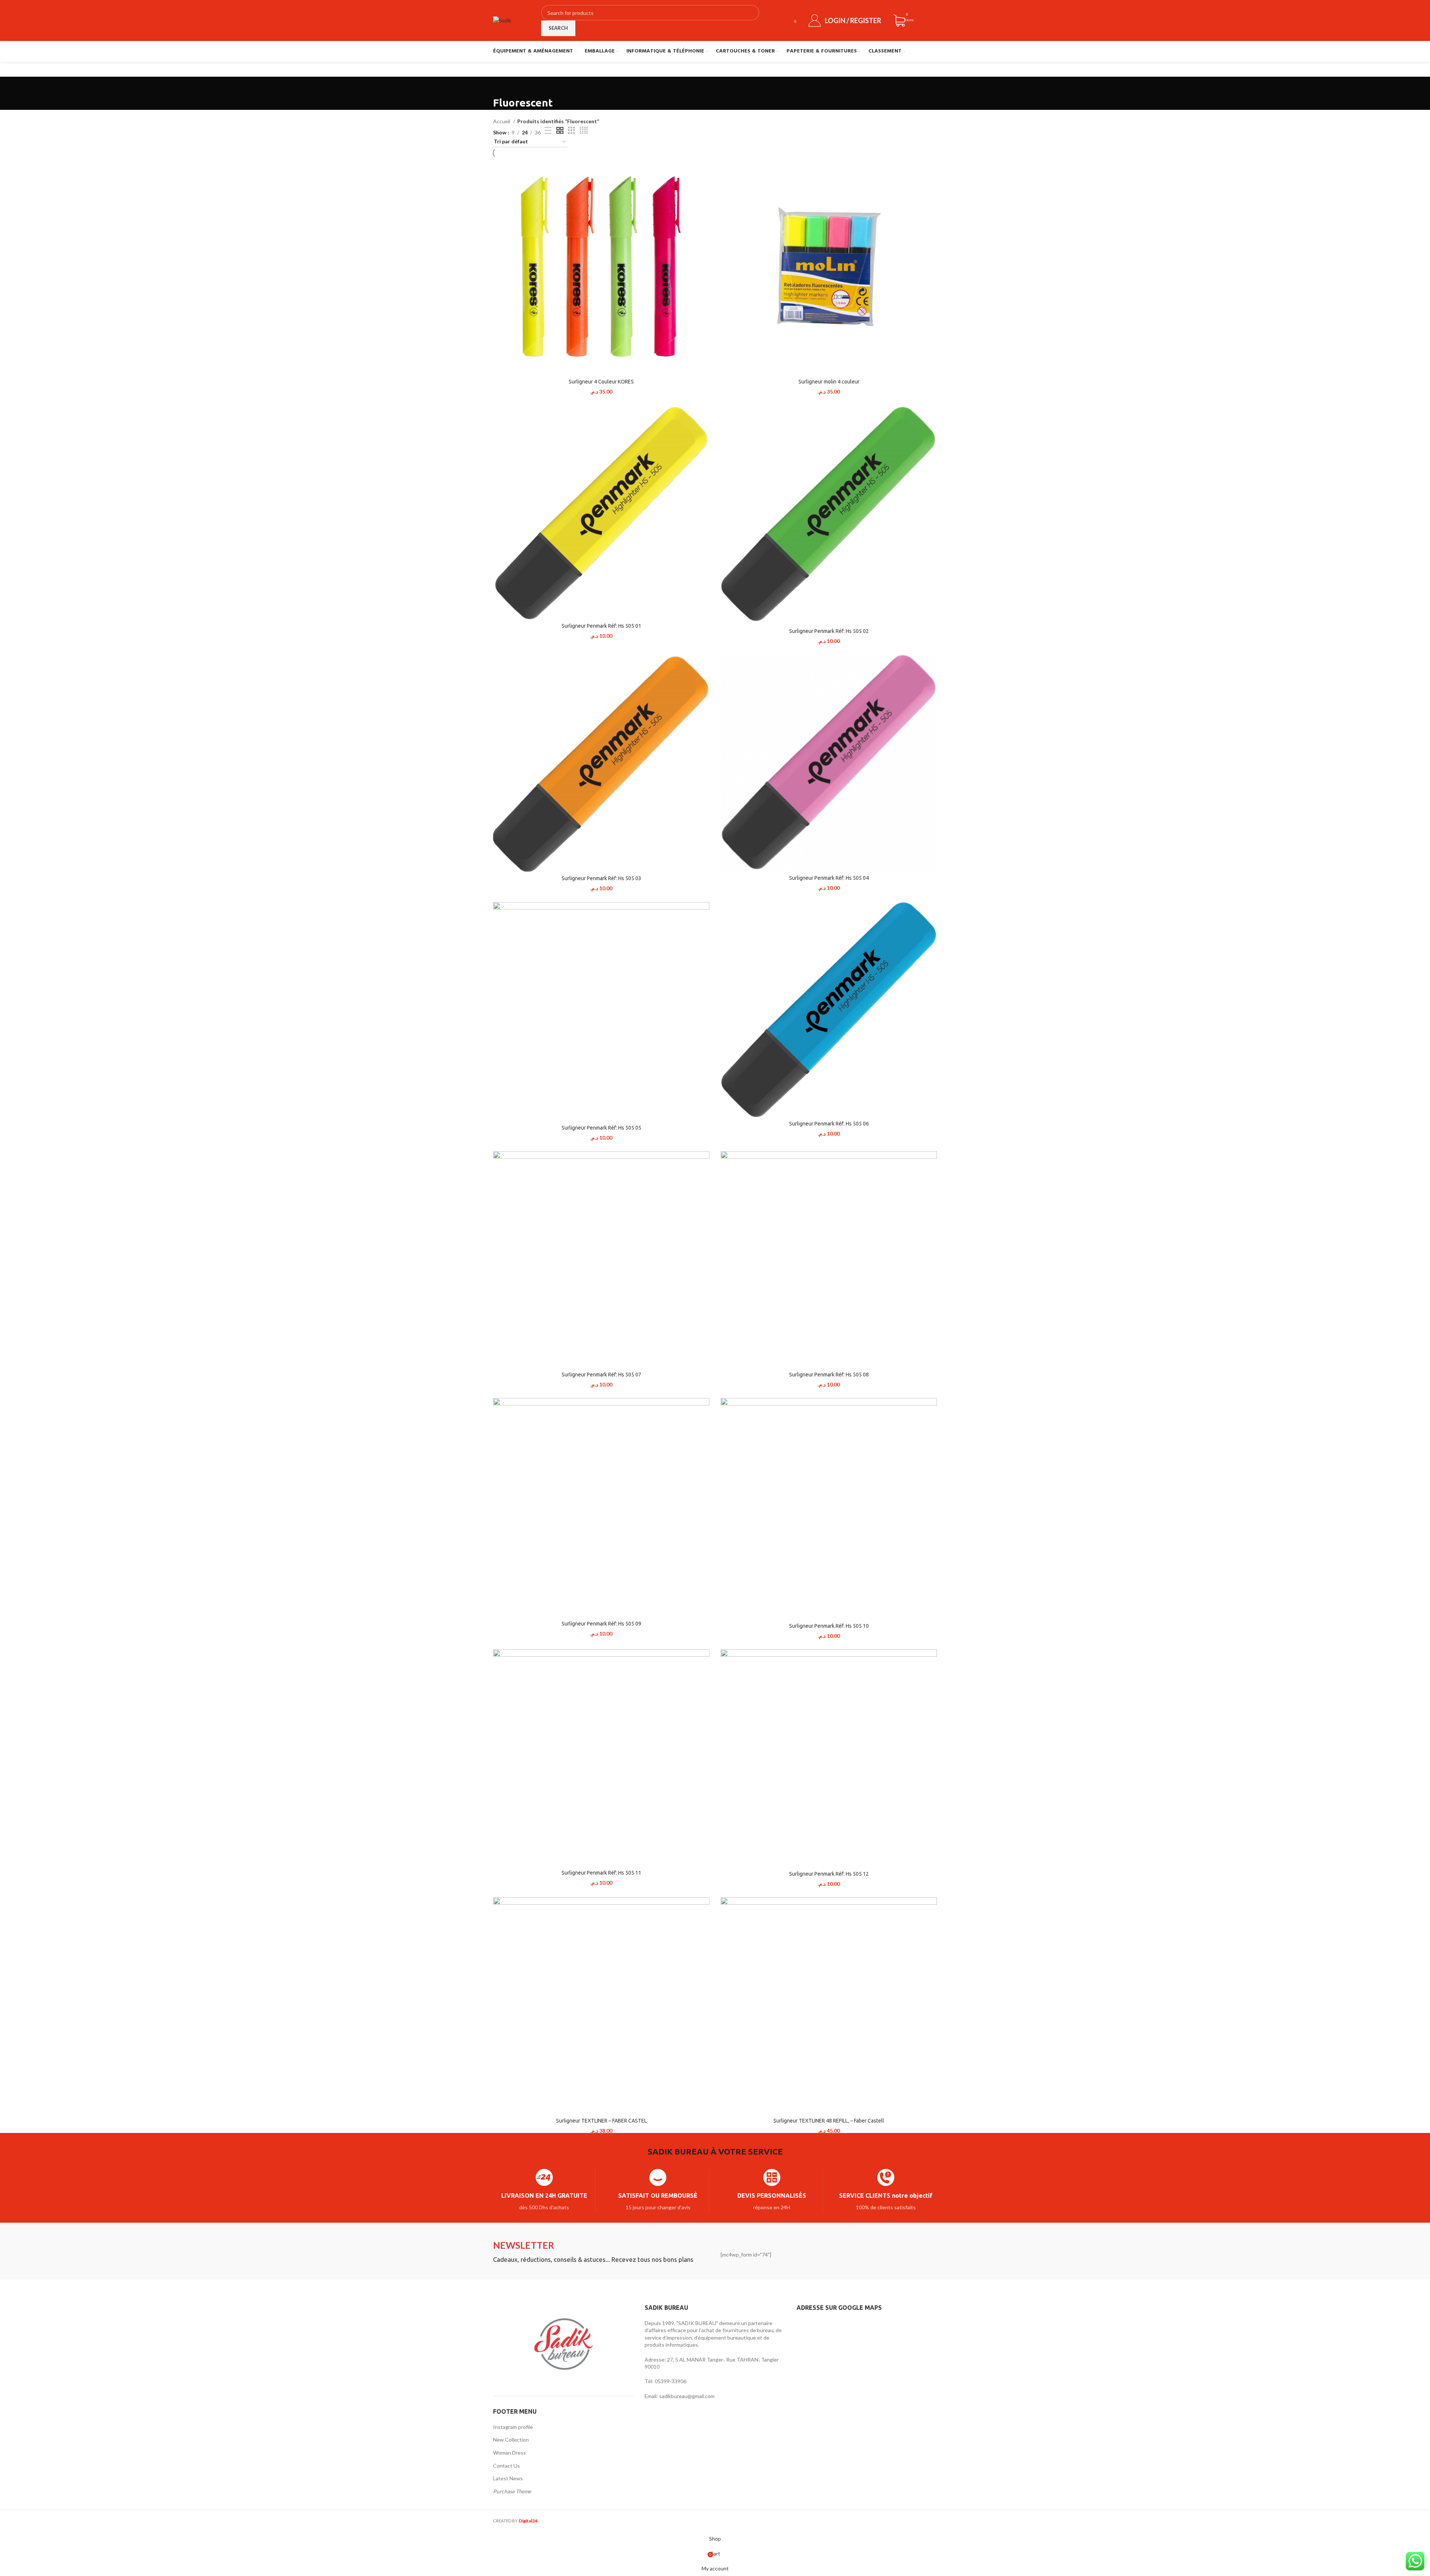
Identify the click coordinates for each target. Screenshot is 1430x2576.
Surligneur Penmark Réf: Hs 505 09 (601, 1624)
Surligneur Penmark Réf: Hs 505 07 (601, 1375)
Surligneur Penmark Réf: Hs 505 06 (829, 1124)
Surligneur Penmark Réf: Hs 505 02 (829, 631)
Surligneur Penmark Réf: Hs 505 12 (829, 1874)
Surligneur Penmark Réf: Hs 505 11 (601, 1873)
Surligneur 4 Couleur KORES (601, 382)
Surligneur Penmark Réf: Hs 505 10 (829, 1626)
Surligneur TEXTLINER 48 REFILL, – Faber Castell (829, 2121)
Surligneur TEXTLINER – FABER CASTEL (601, 2121)
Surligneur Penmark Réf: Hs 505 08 (829, 1375)
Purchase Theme (512, 2491)
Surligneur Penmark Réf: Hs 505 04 (829, 878)
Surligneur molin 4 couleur (829, 382)
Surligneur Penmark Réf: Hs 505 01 (601, 626)
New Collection (511, 2440)
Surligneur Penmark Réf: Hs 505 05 (601, 1128)
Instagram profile (513, 2427)
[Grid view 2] (560, 130)
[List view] (548, 130)
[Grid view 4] (584, 130)
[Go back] (502, 86)
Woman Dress (509, 2453)
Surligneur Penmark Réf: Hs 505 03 (601, 878)
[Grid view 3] (571, 130)
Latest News (508, 2478)
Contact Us (506, 2466)
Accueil (502, 121)
